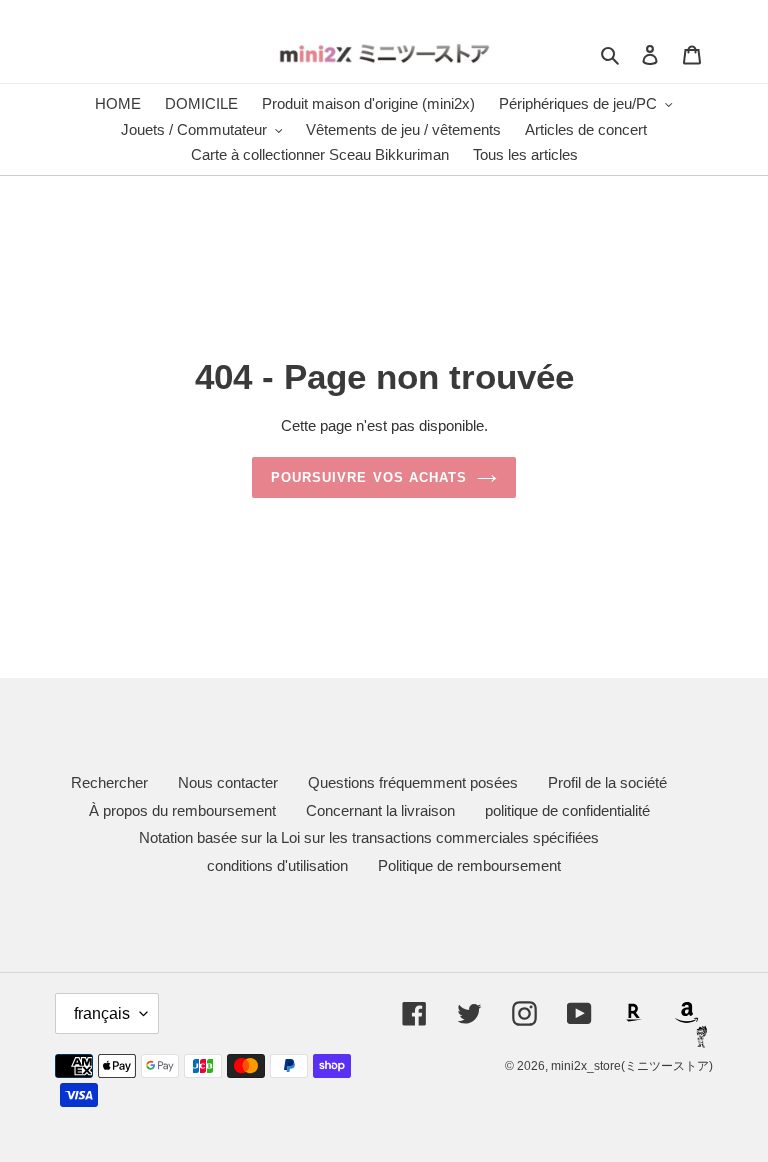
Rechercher (109, 782)
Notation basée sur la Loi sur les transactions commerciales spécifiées (369, 837)
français (102, 1013)
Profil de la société (607, 782)
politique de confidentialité (567, 810)
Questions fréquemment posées (413, 782)
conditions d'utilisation (277, 865)
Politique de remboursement (469, 865)
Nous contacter (228, 782)
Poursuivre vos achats (369, 477)
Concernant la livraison (380, 810)
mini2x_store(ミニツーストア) (632, 1066)
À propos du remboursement (182, 810)
